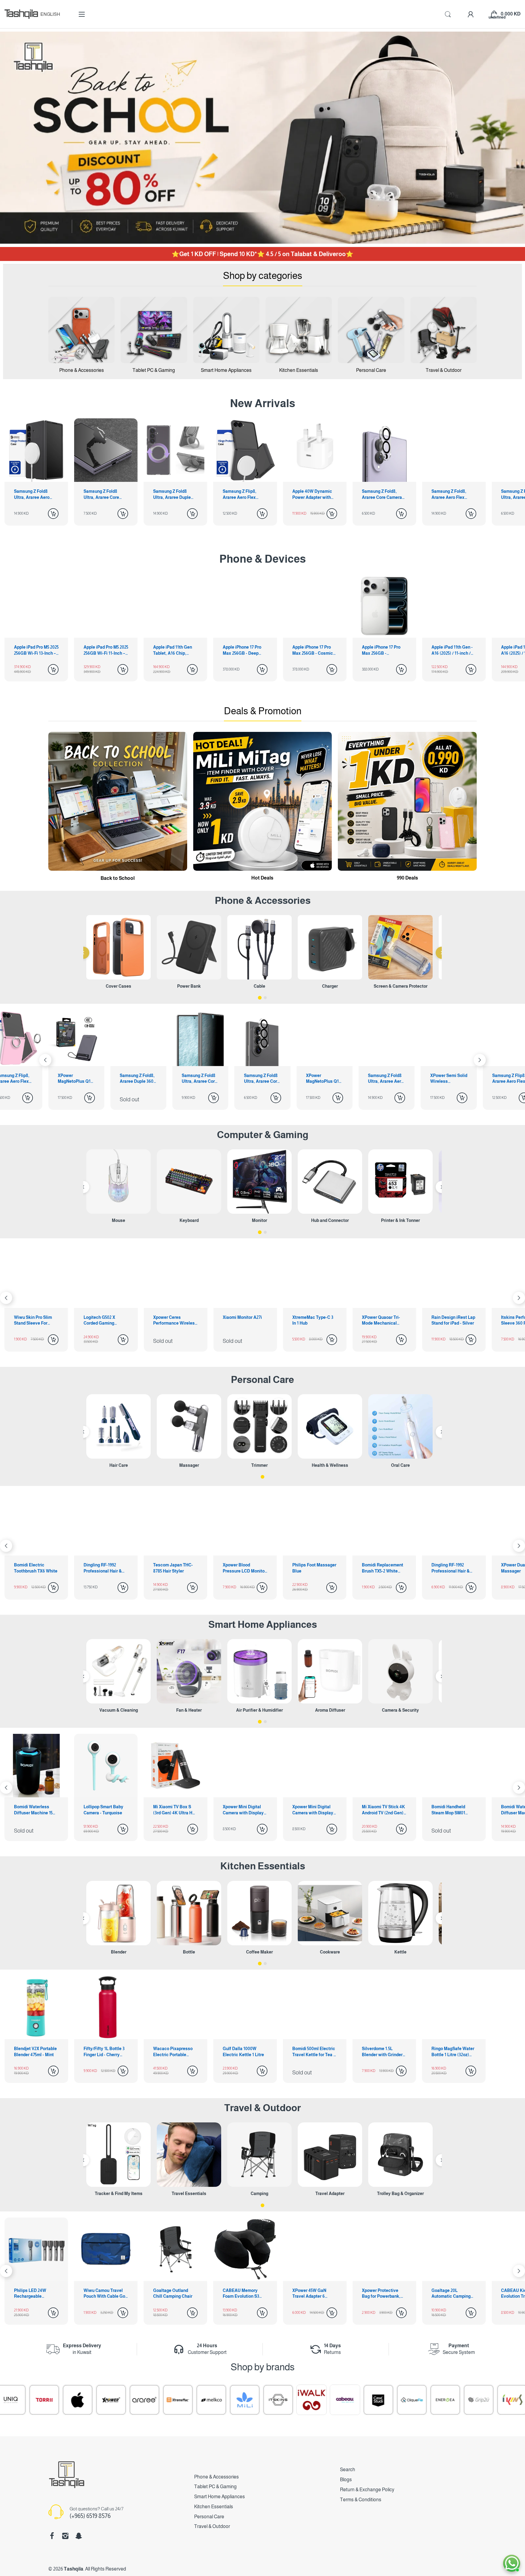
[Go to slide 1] (260, 998)
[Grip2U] (294, 2400)
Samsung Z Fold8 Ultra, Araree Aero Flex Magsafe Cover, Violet (199, 1079)
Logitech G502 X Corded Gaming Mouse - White (447, 1321)
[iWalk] (127, 2400)
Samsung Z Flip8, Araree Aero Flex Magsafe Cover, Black (175, 495)
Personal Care (262, 1380)
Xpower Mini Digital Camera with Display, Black (105, 1810)
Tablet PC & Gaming (215, 2487)
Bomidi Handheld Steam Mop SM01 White (240, 1810)
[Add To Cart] (53, 514)
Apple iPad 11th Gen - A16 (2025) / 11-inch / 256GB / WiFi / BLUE (452, 650)
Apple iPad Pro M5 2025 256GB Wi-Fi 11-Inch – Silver (36, 650)
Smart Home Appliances (263, 1624)
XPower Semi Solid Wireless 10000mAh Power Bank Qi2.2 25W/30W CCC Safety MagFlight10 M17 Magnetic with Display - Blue (262, 1079)
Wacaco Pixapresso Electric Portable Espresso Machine (173, 2052)
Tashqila (74, 2569)
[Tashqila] (21, 14)
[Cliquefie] (227, 2400)
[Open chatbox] (512, 2563)
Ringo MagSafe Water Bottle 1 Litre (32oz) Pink (453, 2052)
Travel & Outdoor (262, 2108)
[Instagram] (65, 2536)
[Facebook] (52, 2536)
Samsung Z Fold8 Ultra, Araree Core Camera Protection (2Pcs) (76, 1079)
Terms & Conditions (361, 2500)
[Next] (45, 1060)
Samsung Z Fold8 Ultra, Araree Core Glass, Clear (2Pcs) (33, 495)
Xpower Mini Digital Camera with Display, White (35, 1810)
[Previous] (83, 953)
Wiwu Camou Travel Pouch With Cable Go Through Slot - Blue (452, 2294)
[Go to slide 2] (265, 998)
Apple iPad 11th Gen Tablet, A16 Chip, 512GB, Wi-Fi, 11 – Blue (105, 650)
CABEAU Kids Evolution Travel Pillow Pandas (308, 2294)
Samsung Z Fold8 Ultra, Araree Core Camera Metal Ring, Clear (451, 495)
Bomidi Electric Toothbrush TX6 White (384, 1568)
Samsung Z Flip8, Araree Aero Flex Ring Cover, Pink (323, 1079)
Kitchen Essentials (263, 1866)
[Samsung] (461, 2400)
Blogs (346, 2480)
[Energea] (260, 2400)
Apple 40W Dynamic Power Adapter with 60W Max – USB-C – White (243, 495)
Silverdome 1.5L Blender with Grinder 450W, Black (382, 2052)
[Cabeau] (160, 2400)
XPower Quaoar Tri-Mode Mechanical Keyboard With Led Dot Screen (172, 1321)
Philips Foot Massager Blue (106, 1568)
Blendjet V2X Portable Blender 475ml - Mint (35, 2052)
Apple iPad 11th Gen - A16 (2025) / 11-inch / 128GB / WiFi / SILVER (383, 650)
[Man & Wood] (394, 2400)
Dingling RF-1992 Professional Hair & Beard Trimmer (242, 1568)
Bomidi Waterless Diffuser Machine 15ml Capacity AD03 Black (384, 1810)
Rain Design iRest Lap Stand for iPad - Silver (245, 1320)
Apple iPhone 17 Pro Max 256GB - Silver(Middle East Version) (312, 650)
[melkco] (26, 2400)
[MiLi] (60, 2400)
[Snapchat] (79, 2536)
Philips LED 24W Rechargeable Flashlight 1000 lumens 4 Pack (378, 2294)
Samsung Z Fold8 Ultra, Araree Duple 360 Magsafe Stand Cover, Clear (102, 495)
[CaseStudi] (194, 2400)
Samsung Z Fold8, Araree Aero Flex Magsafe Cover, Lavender (379, 495)
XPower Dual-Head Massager (311, 1568)
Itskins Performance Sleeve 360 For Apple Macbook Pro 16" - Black (313, 1321)
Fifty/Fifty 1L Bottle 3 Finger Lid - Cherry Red (104, 2052)
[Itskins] (93, 2400)
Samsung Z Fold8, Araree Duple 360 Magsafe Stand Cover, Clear (448, 1079)
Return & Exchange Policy (367, 2490)
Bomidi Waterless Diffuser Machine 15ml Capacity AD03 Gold (314, 1810)
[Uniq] (494, 2400)
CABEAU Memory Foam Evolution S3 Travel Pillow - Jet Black (32, 2294)
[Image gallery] (81, 330)
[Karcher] (427, 2400)
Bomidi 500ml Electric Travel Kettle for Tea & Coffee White (314, 2052)
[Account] (471, 14)
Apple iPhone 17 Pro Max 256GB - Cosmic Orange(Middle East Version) (243, 650)
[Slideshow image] (262, 138)
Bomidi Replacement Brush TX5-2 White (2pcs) (174, 1568)
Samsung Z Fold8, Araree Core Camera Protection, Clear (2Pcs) (312, 495)
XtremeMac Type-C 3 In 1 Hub (104, 1320)
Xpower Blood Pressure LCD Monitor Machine (36, 1568)
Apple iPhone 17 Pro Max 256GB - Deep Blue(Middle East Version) (172, 650)
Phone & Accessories (216, 2477)
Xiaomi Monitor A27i (34, 1317)
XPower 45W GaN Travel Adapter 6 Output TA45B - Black (105, 2294)
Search (348, 2470)
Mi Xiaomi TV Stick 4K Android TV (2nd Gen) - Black (175, 1810)
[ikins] (327, 2400)
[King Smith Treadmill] (361, 2400)
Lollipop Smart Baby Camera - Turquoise (451, 1810)
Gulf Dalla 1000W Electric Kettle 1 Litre (243, 2052)
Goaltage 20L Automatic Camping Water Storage (242, 2294)
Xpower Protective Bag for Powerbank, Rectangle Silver (172, 2294)
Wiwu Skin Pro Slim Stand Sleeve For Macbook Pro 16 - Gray (384, 1321)
